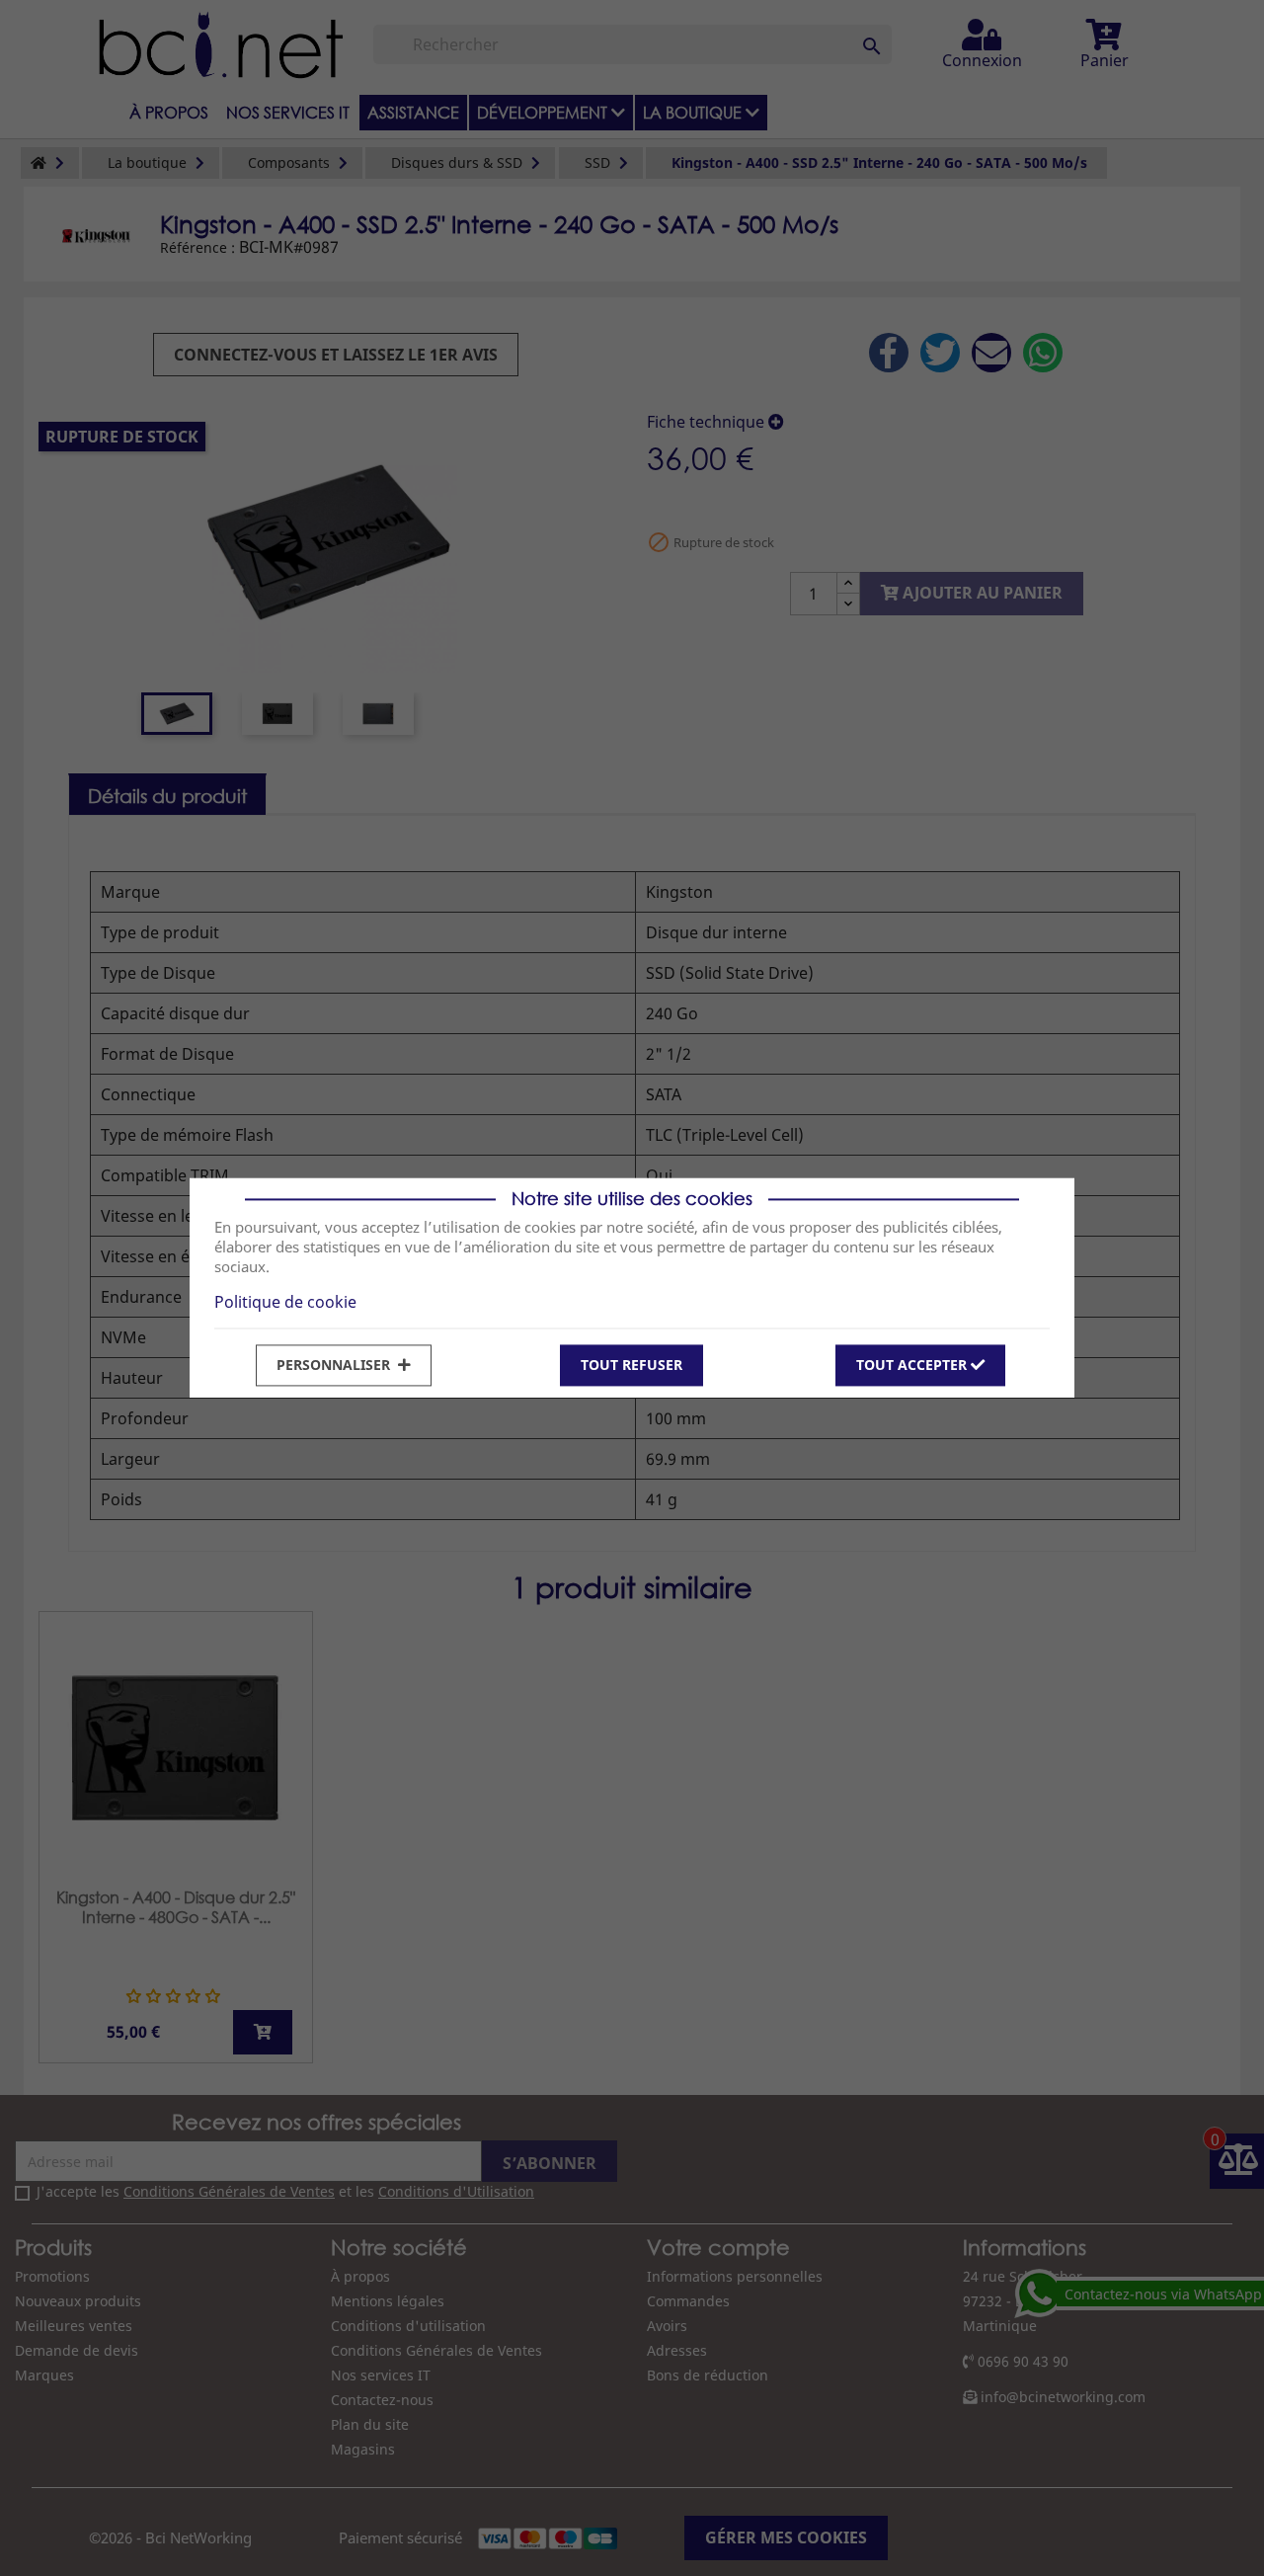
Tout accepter (913, 1365)
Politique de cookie (285, 1302)
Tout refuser (632, 1365)
